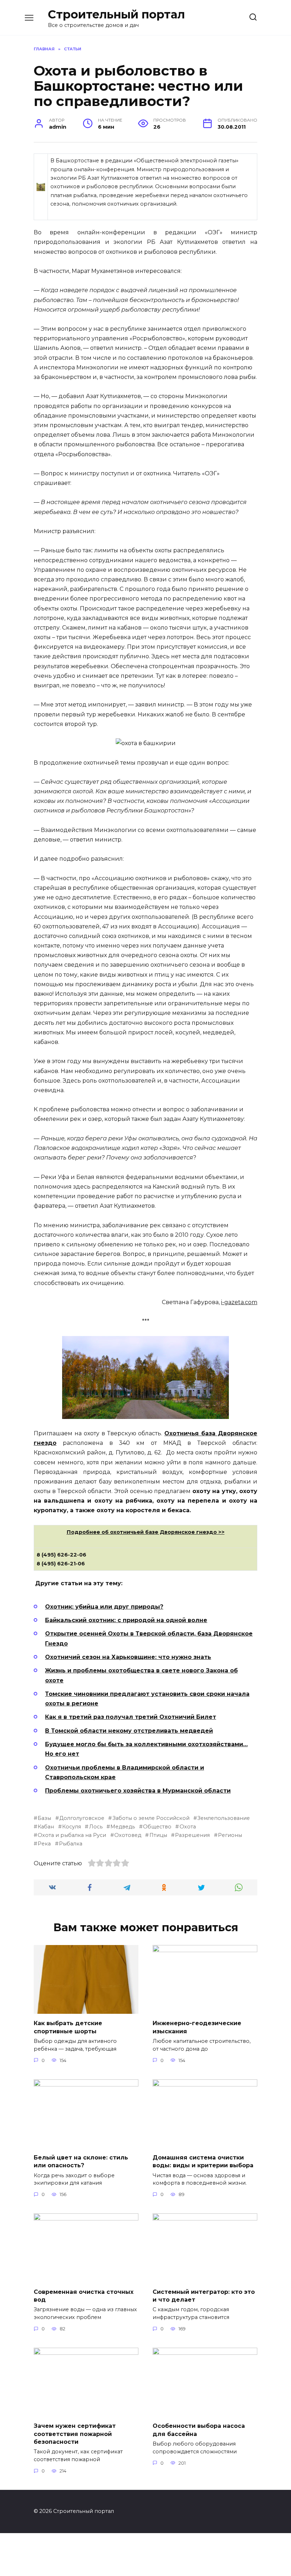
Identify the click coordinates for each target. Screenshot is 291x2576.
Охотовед (128, 1835)
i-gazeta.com (239, 1302)
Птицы (158, 1835)
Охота (188, 1827)
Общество (157, 1827)
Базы (44, 1818)
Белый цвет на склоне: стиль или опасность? (81, 2161)
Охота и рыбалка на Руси (72, 1835)
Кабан (46, 1827)
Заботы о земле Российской (151, 1818)
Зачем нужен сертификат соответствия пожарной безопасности (75, 2434)
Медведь (123, 1827)
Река (44, 1844)
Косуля (72, 1827)
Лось (96, 1827)
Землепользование (224, 1818)
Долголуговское (82, 1818)
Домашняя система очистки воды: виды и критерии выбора (203, 2161)
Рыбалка (71, 1844)
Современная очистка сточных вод (84, 2295)
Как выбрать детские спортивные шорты (68, 2027)
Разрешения (192, 1835)
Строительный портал (116, 14)
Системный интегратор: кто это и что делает (204, 2295)
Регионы (230, 1835)
